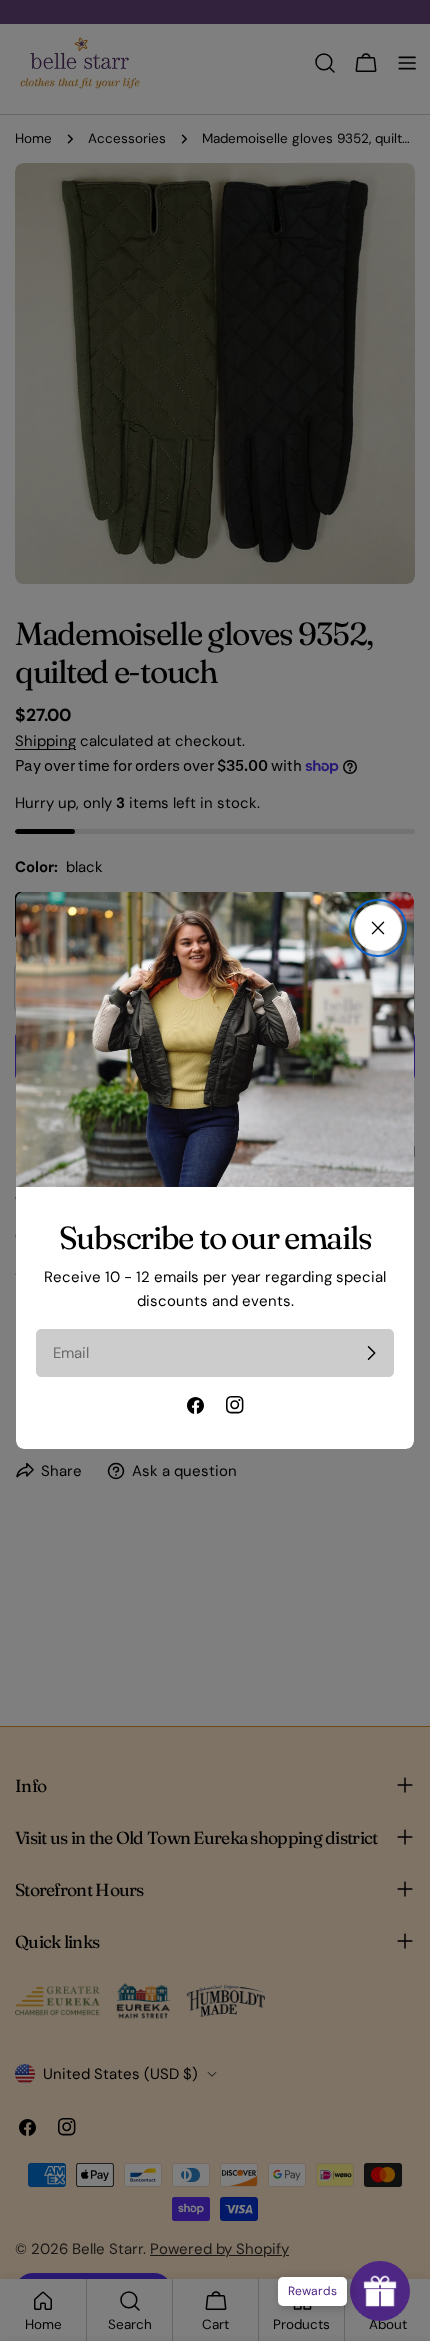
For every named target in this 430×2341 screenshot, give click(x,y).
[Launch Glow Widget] (380, 2291)
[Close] (378, 928)
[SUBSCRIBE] (371, 1353)
